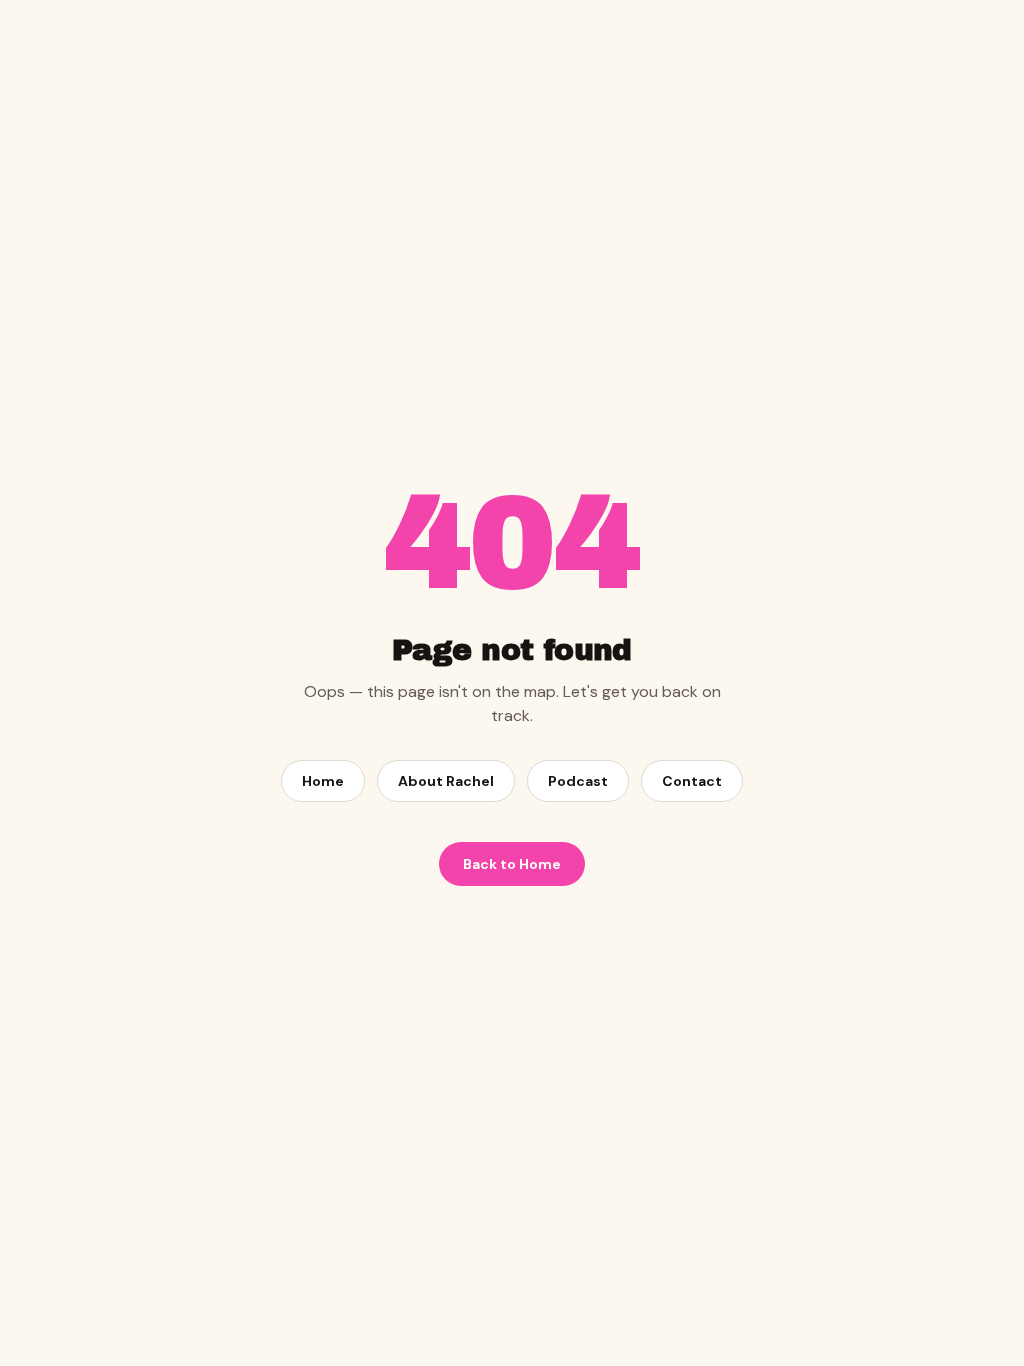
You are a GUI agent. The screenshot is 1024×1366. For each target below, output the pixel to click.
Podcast (578, 781)
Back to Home (512, 864)
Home (323, 781)
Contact (692, 781)
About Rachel (446, 781)
